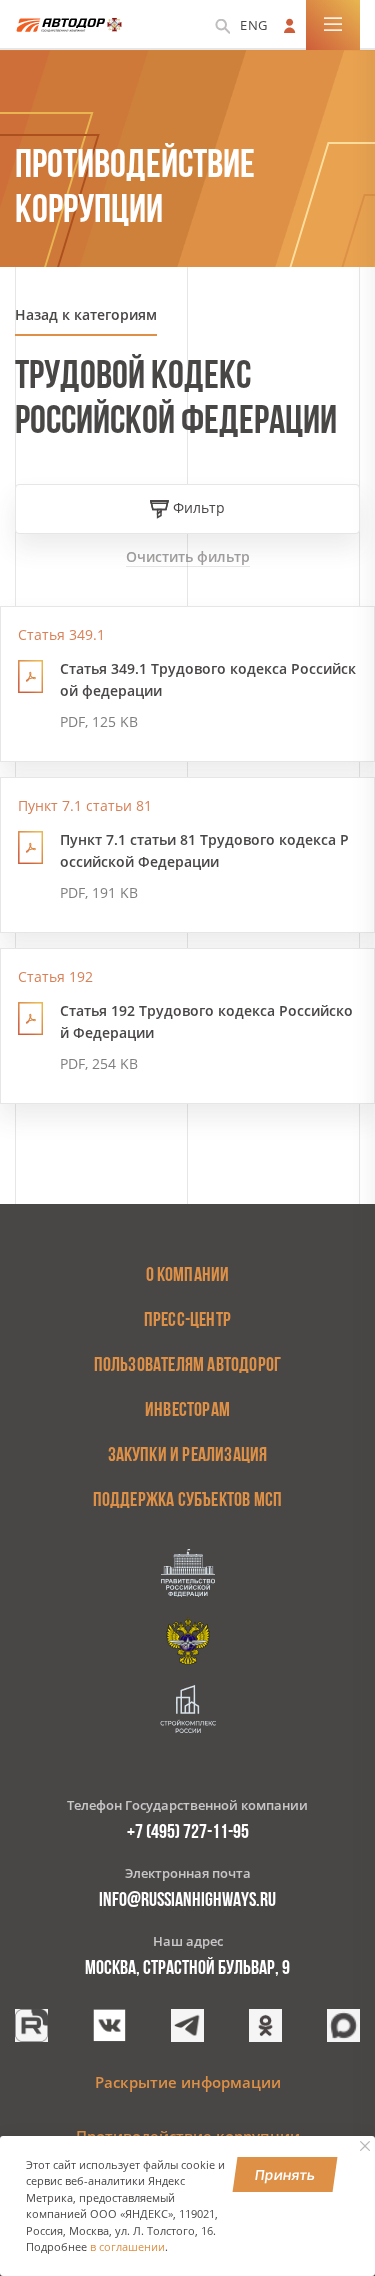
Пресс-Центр (187, 1321)
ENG (254, 25)
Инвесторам (187, 1411)
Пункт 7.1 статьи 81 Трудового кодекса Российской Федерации (204, 850)
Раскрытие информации (188, 2082)
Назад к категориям (86, 314)
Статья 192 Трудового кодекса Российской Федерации (206, 1021)
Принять (285, 2174)
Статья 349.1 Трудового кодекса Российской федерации (208, 679)
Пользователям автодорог (188, 1366)
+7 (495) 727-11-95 (188, 1833)
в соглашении (127, 2247)
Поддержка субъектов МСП (188, 1501)
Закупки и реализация (188, 1456)
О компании (188, 1276)
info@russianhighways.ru (187, 1901)
